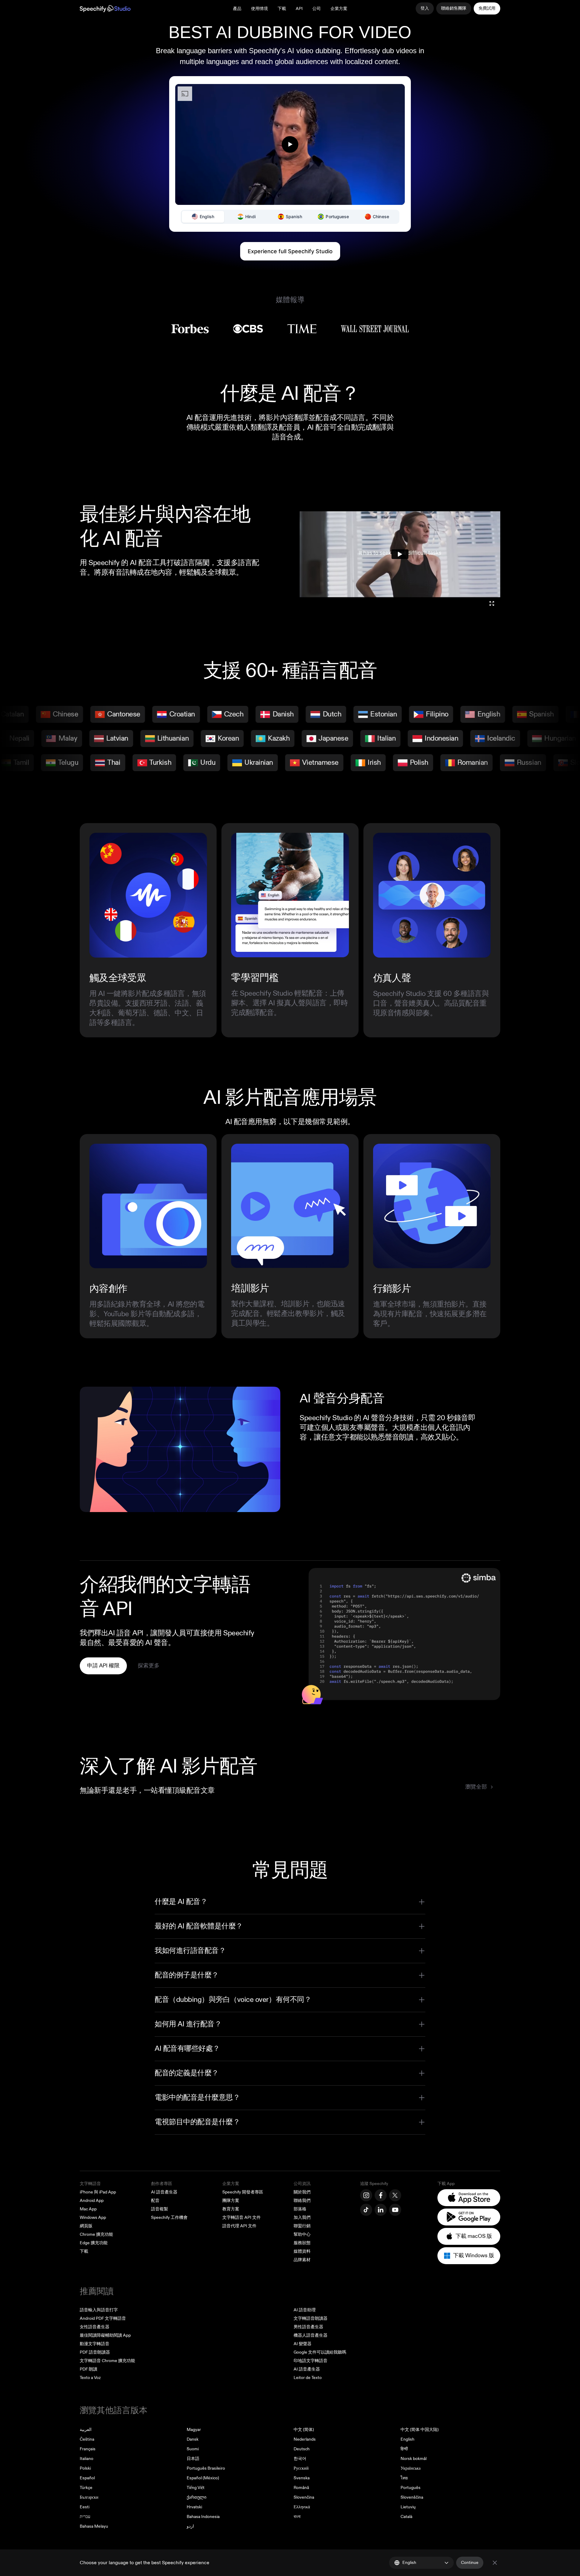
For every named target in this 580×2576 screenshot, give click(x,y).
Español (87, 2478)
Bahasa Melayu (94, 2526)
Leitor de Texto (308, 2378)
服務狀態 (302, 2243)
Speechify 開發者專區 (243, 2192)
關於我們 (302, 2192)
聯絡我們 (302, 2201)
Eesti (85, 2507)
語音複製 (159, 2209)
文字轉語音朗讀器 (311, 2318)
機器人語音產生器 (311, 2335)
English (408, 2439)
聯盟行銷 (302, 2226)
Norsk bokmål (414, 2459)
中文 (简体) (304, 2430)
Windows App (93, 2217)
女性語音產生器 (95, 2327)
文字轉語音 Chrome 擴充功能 (107, 2361)
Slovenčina (304, 2497)
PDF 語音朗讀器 (95, 2352)
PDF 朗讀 (89, 2369)
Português (411, 2488)
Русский (301, 2468)
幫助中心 (302, 2234)
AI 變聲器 (303, 2344)
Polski (85, 2468)
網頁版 (86, 2226)
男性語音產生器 (308, 2327)
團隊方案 (231, 2201)
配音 (155, 2201)
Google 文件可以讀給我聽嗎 (320, 2352)
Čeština (87, 2439)
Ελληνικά (302, 2507)
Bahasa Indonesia (203, 2517)
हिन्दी (404, 2449)
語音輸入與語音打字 (99, 2310)
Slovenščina (412, 2497)
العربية (86, 2430)
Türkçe (86, 2488)
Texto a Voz (90, 2378)
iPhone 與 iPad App (98, 2192)
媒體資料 (302, 2251)
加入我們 (302, 2217)
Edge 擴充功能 (94, 2243)
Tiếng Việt (196, 2488)
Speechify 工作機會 (169, 2217)
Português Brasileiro (206, 2468)
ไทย (404, 2478)
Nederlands (305, 2439)
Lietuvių (408, 2507)
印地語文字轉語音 (311, 2361)
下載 (282, 9)
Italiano (87, 2459)
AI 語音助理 (305, 2310)
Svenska (302, 2478)
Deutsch (302, 2449)
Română (301, 2488)
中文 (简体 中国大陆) (420, 2430)
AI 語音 (119, 1633)
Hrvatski (194, 2507)
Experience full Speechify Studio (290, 251)
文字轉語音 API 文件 (242, 2217)
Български (89, 2497)
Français (88, 2449)
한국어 (300, 2459)
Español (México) (203, 2478)
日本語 (193, 2459)
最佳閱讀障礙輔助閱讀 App (105, 2335)
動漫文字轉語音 (95, 2344)
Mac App (88, 2209)
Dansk (193, 2439)
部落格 (300, 2209)
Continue (470, 2563)
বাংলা (297, 2517)
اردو (190, 2526)
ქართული (197, 2497)
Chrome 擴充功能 (96, 2234)
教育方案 (231, 2209)
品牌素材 (302, 2260)
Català (406, 2517)
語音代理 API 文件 (239, 2226)
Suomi (193, 2449)
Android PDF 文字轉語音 (103, 2318)
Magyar (194, 2430)
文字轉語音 (90, 2184)
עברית (85, 2517)
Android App (92, 2201)
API (299, 9)
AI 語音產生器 (164, 2192)
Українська (411, 2468)
